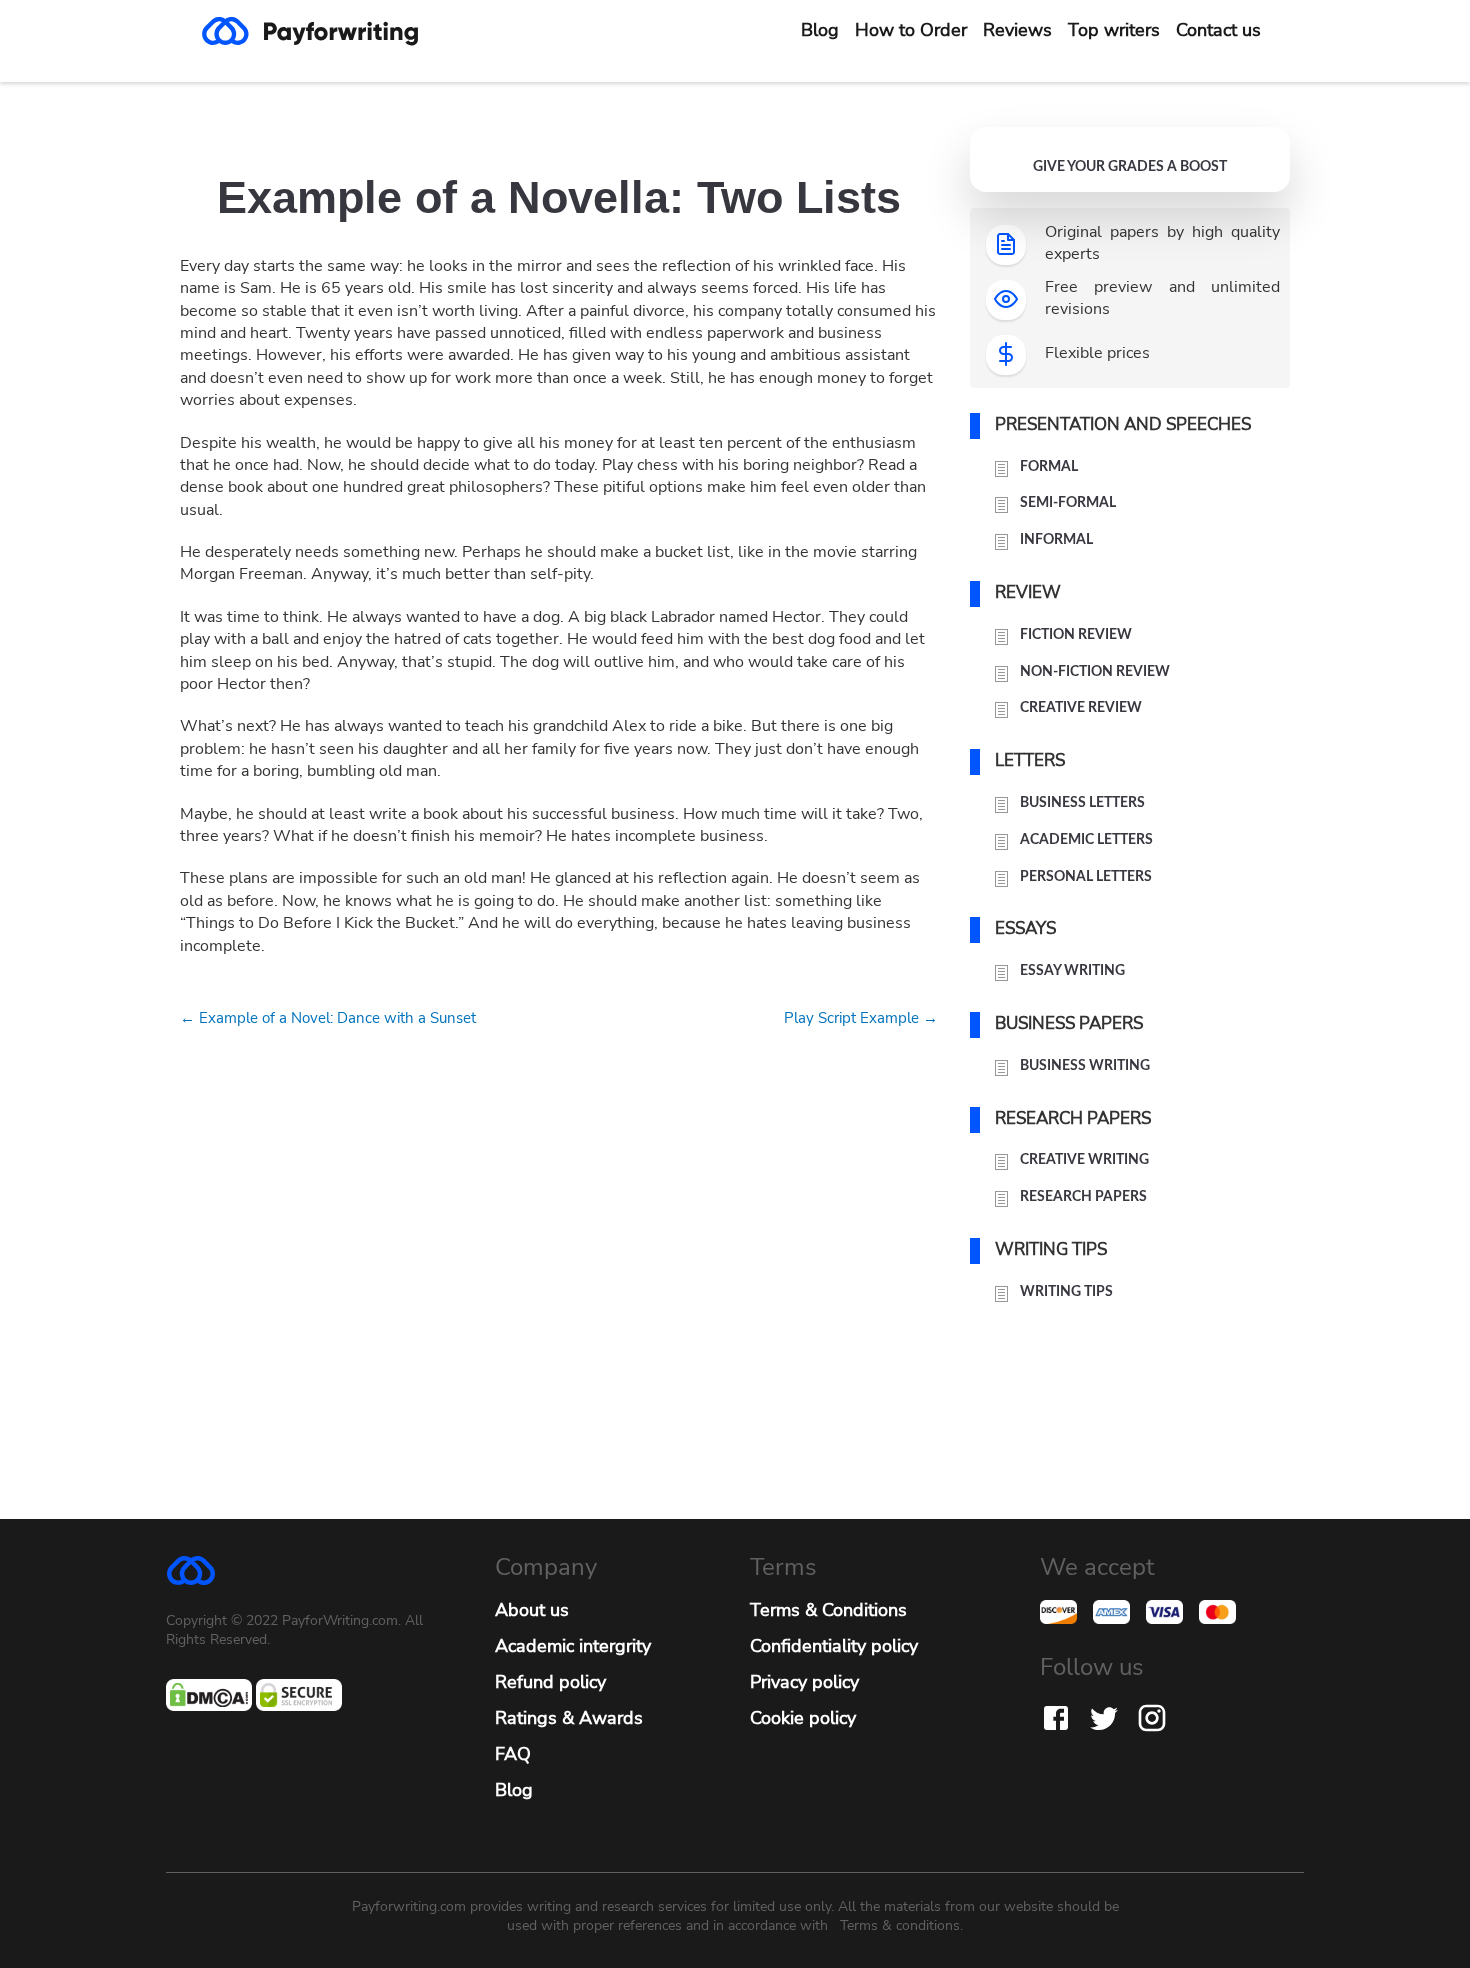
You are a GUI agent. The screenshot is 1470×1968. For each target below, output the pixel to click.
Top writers (1114, 30)
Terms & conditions (900, 1925)
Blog (820, 30)
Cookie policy (803, 1718)
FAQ (513, 1754)
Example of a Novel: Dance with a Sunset (328, 1018)
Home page (326, 31)
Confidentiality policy (834, 1646)
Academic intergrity (573, 1646)
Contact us (1218, 30)
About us (532, 1610)
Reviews (1017, 30)
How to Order (911, 30)
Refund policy (550, 1682)
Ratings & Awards (569, 1718)
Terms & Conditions (828, 1610)
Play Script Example (861, 1018)
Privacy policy (804, 1682)
